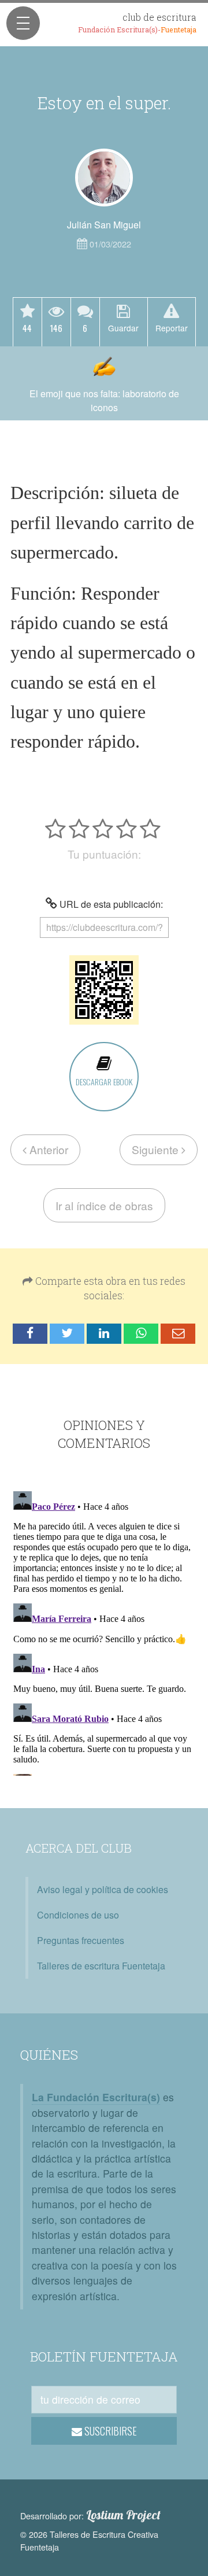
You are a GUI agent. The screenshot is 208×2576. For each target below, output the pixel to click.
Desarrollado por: (90, 2515)
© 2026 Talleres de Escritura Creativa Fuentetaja (89, 2540)
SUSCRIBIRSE (109, 2431)
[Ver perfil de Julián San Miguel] (104, 178)
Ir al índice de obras (104, 1205)
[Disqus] (104, 1631)
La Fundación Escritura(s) (96, 2097)
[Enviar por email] (178, 1334)
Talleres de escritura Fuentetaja (101, 1966)
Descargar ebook (104, 1082)
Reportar (172, 328)
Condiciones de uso (78, 1915)
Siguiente (157, 1149)
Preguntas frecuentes (81, 1940)
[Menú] (23, 23)
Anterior (47, 1149)
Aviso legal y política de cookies (103, 1889)
